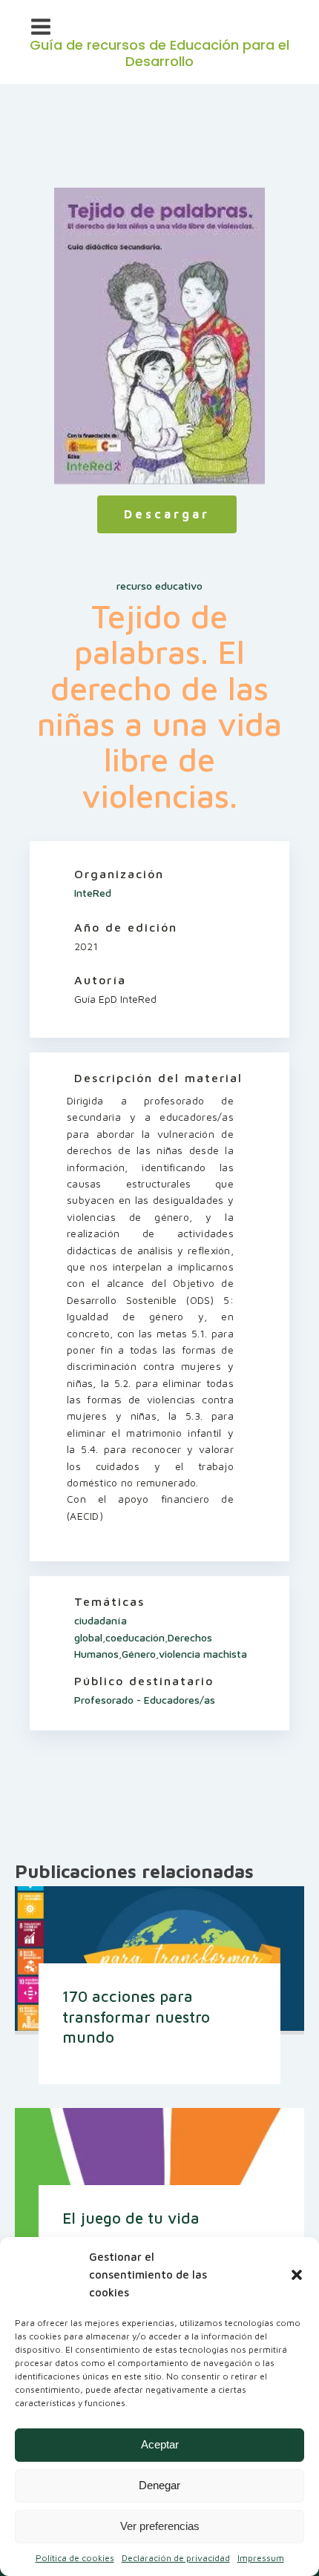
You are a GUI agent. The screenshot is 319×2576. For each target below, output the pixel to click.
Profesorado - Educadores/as (145, 1700)
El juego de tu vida (131, 2218)
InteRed (93, 893)
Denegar (159, 2485)
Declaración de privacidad (176, 2558)
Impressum (261, 2558)
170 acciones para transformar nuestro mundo (136, 2016)
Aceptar (160, 2444)
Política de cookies (75, 2558)
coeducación (135, 1637)
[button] (297, 2275)
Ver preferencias (160, 2526)
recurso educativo (159, 586)
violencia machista (203, 1654)
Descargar (167, 514)
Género (139, 1654)
